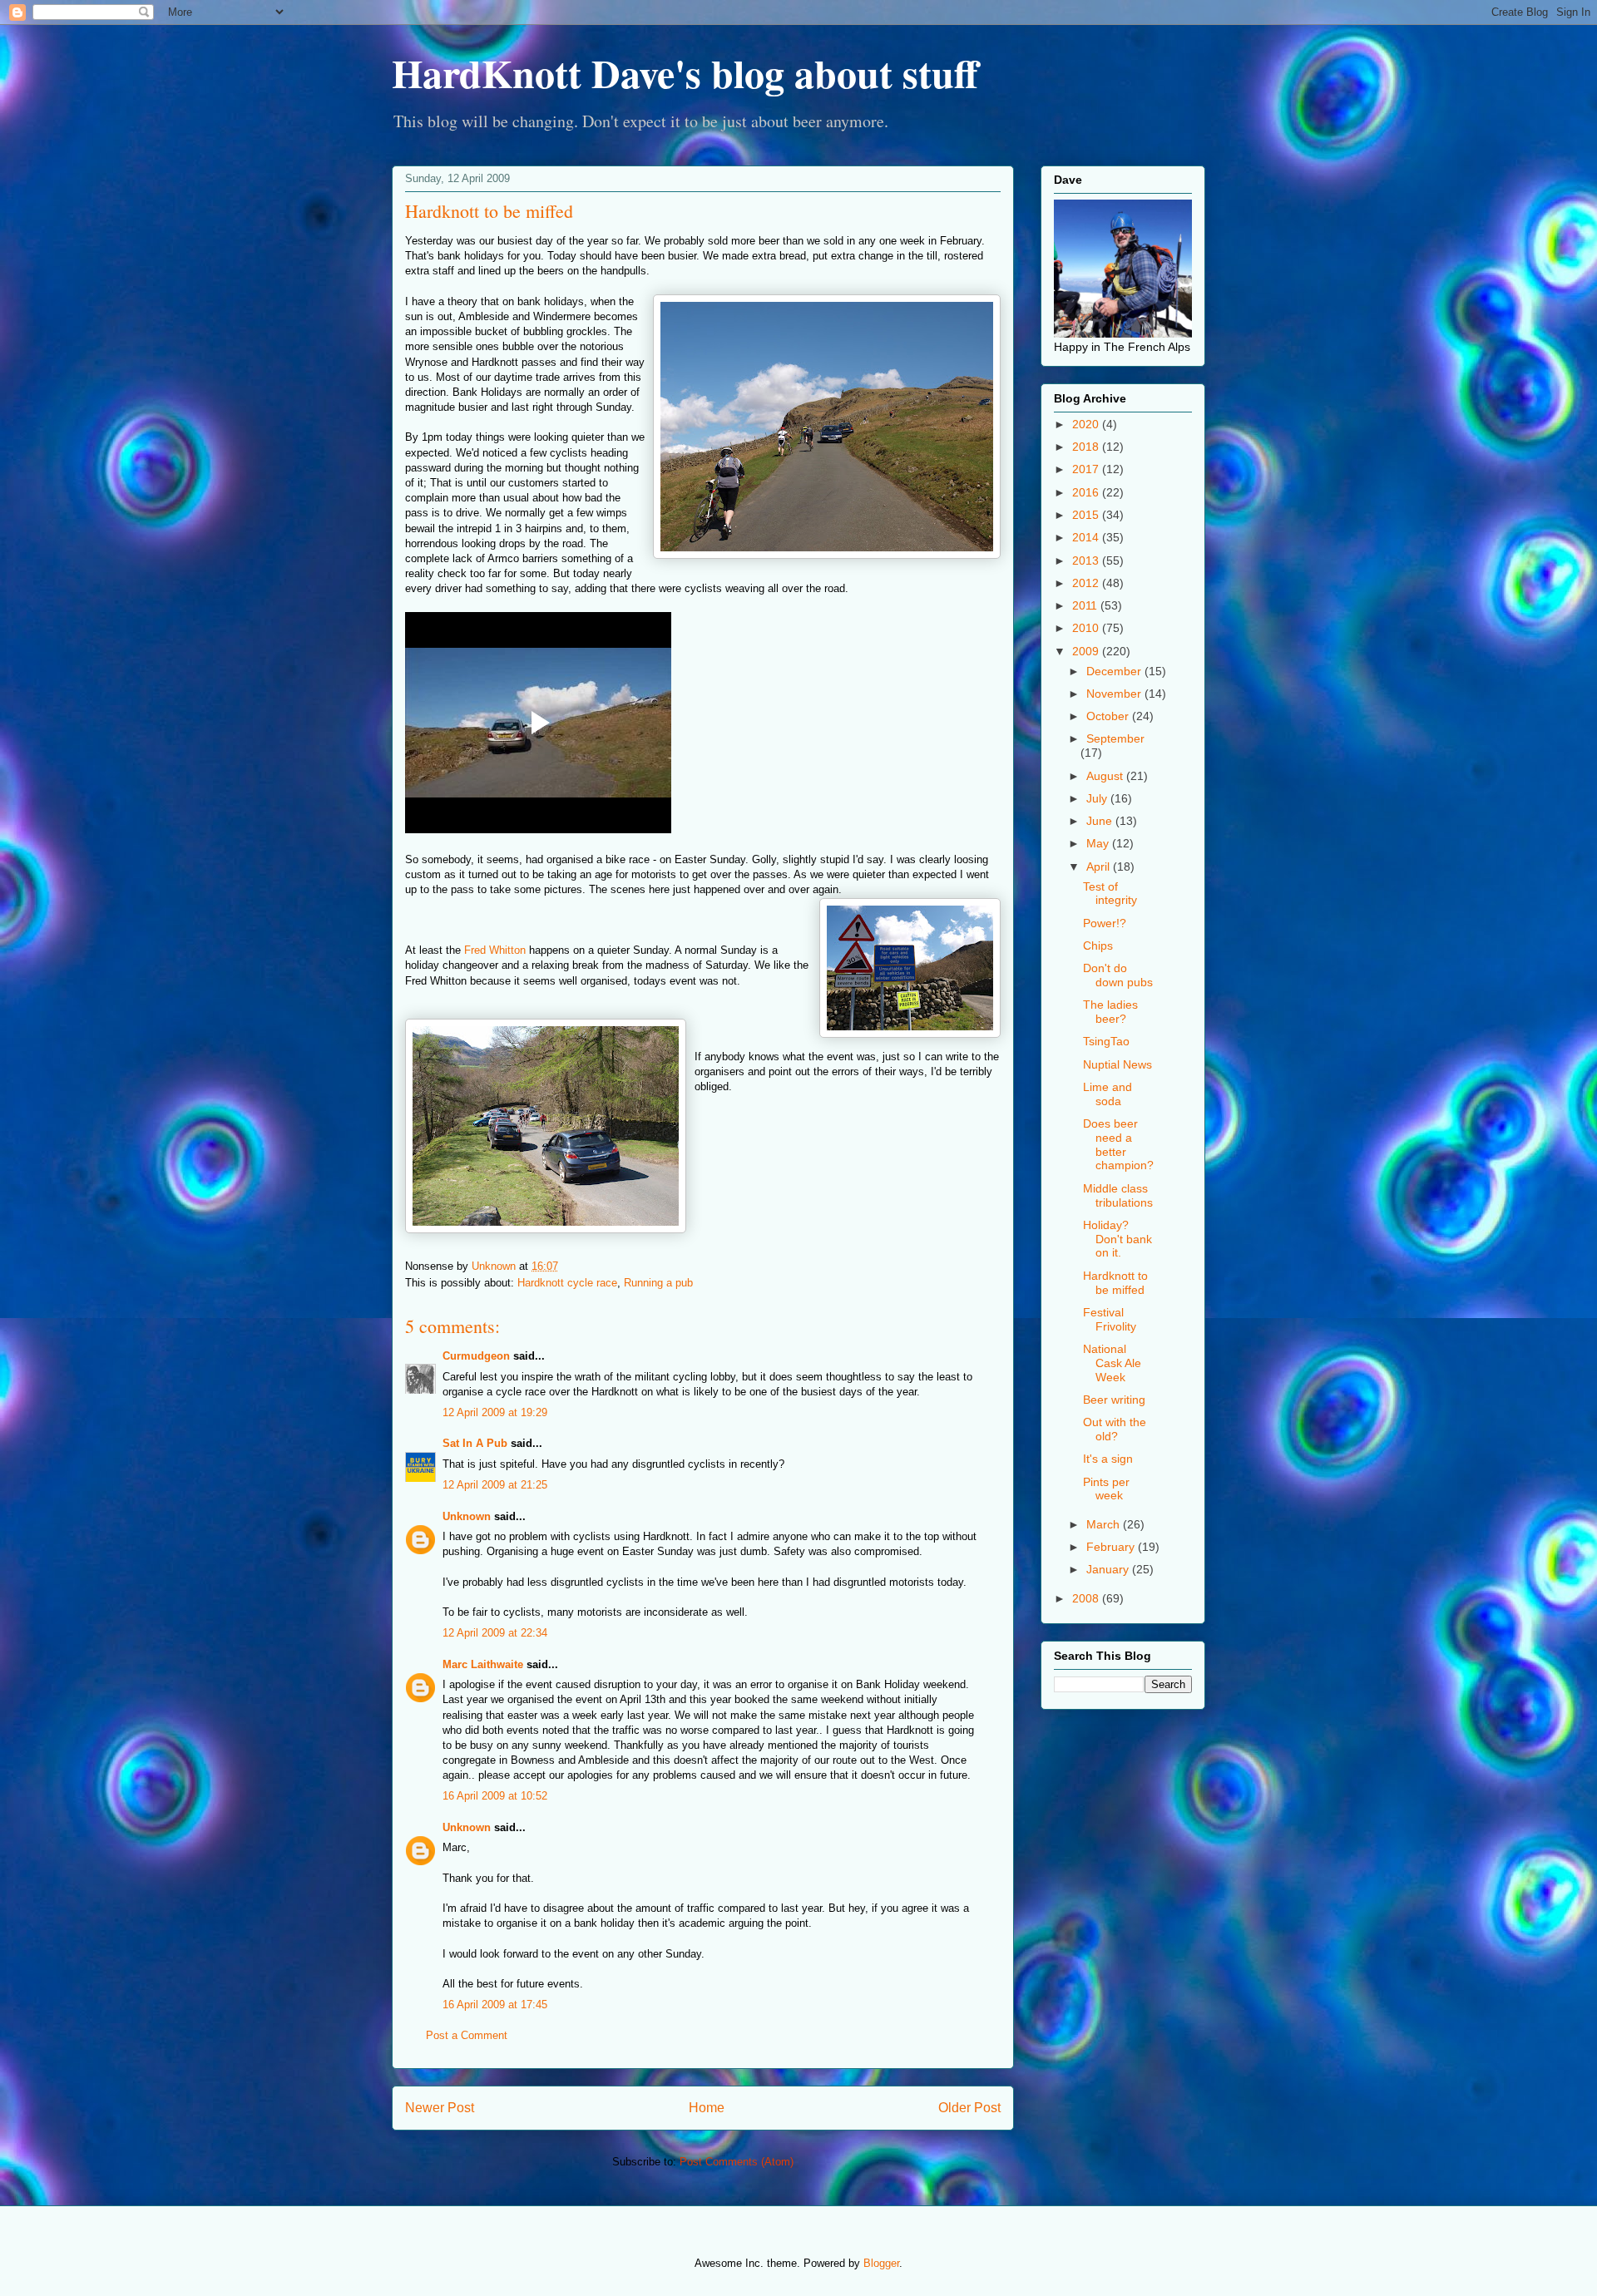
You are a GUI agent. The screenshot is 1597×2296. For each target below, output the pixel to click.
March (1105, 1524)
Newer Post (440, 2108)
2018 (1087, 447)
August (1106, 776)
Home (707, 2108)
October (1109, 716)
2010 (1087, 628)
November (1115, 694)
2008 (1087, 1598)
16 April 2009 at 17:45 (495, 2005)
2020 (1087, 424)
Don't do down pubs (1118, 975)
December (1115, 671)
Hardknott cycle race (567, 1283)
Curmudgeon (476, 1356)
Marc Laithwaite (483, 1664)
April (1100, 867)
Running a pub (658, 1283)
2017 (1087, 469)
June (1101, 821)
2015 (1087, 515)
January (1109, 1569)
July (1098, 798)
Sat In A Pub (475, 1443)
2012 (1087, 583)
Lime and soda (1108, 1094)
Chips (1098, 946)
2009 (1087, 651)
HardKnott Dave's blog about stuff (685, 72)
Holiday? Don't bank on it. (1117, 1239)
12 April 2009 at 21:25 (495, 1485)
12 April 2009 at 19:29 (495, 1412)
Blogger (881, 2263)
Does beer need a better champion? (1118, 1144)
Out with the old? (1115, 1429)
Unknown (467, 1516)
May (1099, 843)
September (1115, 738)
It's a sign (1108, 1459)
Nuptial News (1117, 1064)
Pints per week (1106, 1489)
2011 (1086, 605)
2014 (1087, 537)
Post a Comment (467, 2035)
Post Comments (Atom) (737, 2162)
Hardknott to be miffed (1115, 1283)
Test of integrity (1110, 894)
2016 (1087, 492)
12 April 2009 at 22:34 (495, 1633)
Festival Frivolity (1110, 1319)
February (1112, 1547)
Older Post (969, 2108)
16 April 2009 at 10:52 (495, 1796)
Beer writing (1114, 1400)
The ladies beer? (1110, 1012)
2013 (1087, 560)
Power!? (1105, 923)
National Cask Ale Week (1112, 1363)
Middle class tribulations (1118, 1195)
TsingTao (1106, 1041)
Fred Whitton (495, 950)
